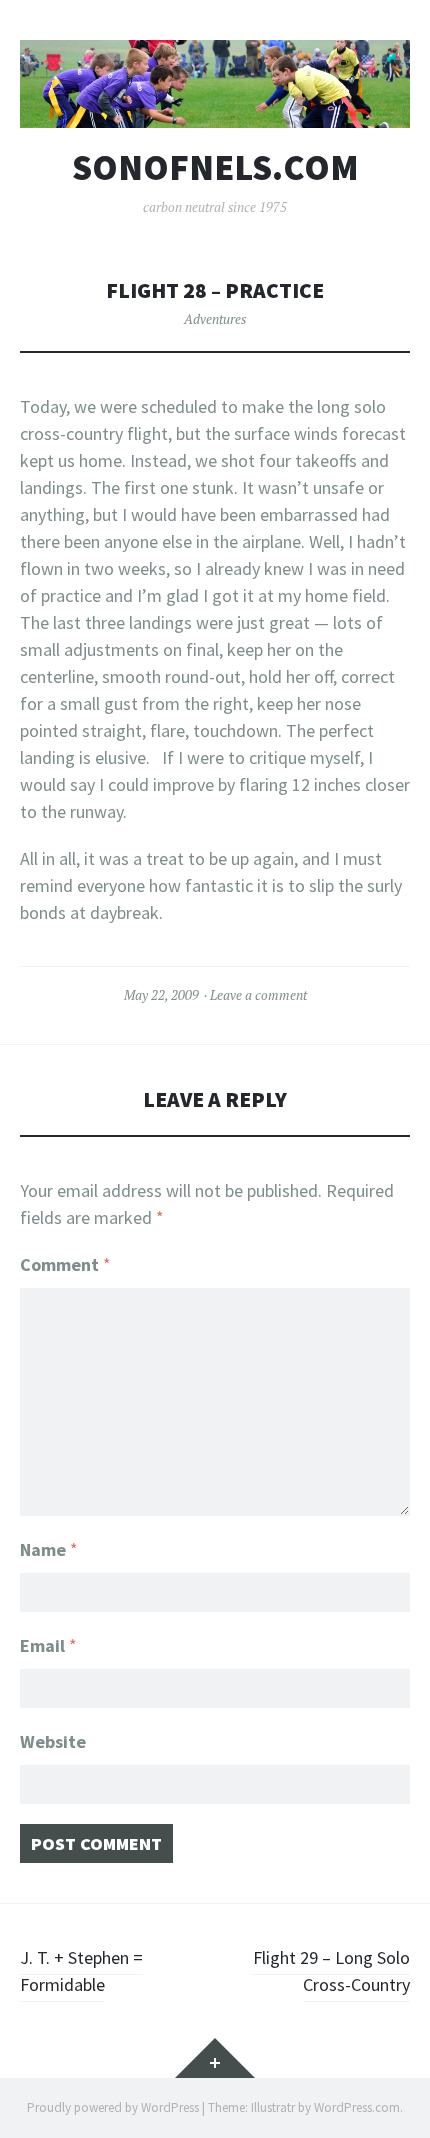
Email (48, 1645)
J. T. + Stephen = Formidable (81, 1971)
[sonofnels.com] (215, 84)
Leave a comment (258, 995)
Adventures (215, 319)
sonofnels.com (215, 168)
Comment (65, 1264)
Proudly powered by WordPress (113, 2107)
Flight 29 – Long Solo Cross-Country (331, 1971)
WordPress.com (357, 2107)
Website (53, 1741)
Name (49, 1549)
